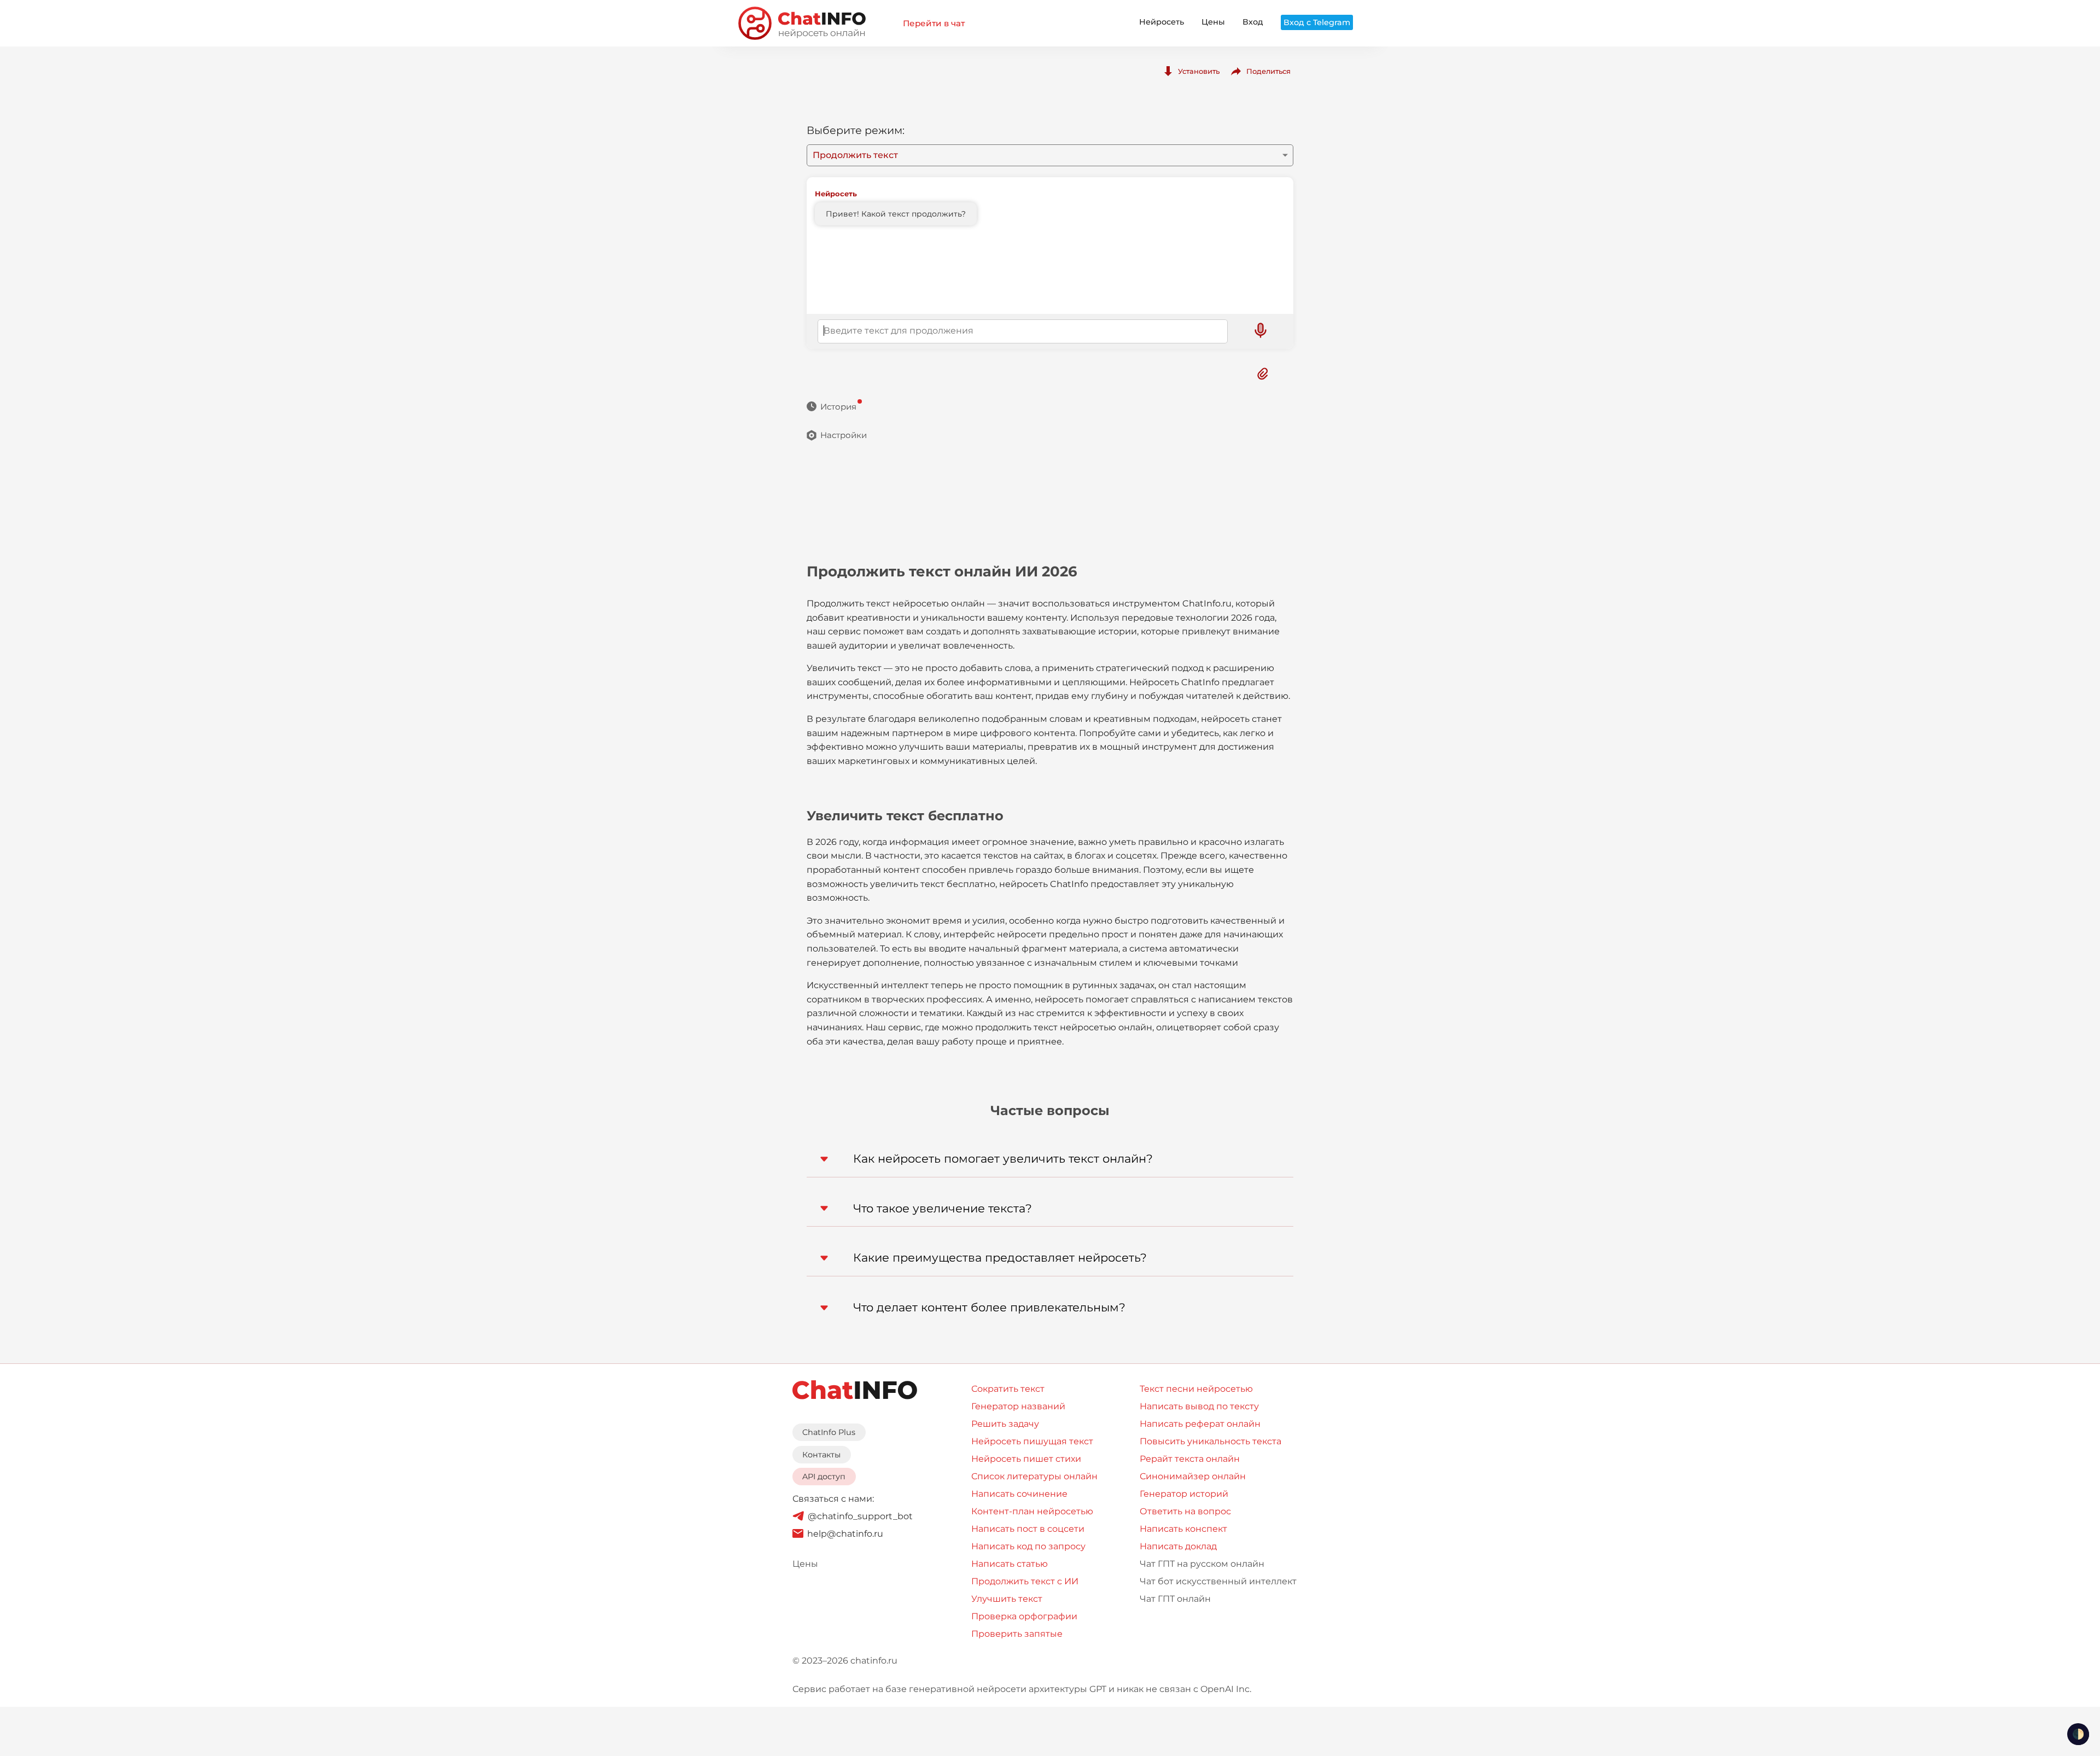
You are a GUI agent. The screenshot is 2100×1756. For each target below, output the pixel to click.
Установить (1199, 71)
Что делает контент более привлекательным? (989, 1307)
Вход (1253, 22)
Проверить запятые (1017, 1634)
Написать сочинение (1019, 1494)
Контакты (821, 1455)
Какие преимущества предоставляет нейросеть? (1000, 1258)
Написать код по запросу (1028, 1546)
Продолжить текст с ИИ (1025, 1581)
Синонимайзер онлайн (1193, 1476)
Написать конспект (1183, 1529)
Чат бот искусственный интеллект (1218, 1581)
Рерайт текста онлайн (1190, 1459)
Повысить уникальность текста (1211, 1441)
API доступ (824, 1477)
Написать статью (1010, 1564)
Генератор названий (1018, 1406)
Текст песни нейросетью (1196, 1389)
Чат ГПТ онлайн (1175, 1599)
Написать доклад (1178, 1546)
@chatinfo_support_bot (860, 1516)
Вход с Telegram (1317, 22)
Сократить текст (1008, 1389)
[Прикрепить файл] (1263, 374)
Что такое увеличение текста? (943, 1208)
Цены (1213, 22)
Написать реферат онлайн (1200, 1424)
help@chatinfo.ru (845, 1534)
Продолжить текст (855, 155)
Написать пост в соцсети (1028, 1529)
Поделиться (1268, 71)
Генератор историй (1184, 1494)
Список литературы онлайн (1034, 1476)
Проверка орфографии (1024, 1616)
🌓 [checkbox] (2078, 1734)
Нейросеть (1162, 22)
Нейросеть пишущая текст (1032, 1441)
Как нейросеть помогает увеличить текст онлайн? (1003, 1159)
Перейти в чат (934, 23)
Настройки (844, 435)
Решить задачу (1005, 1424)
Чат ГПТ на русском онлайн (1202, 1564)
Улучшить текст (1007, 1599)
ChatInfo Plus (829, 1432)
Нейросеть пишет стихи (1026, 1459)
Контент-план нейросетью (1032, 1511)
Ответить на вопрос (1185, 1511)
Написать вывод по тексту (1199, 1406)
